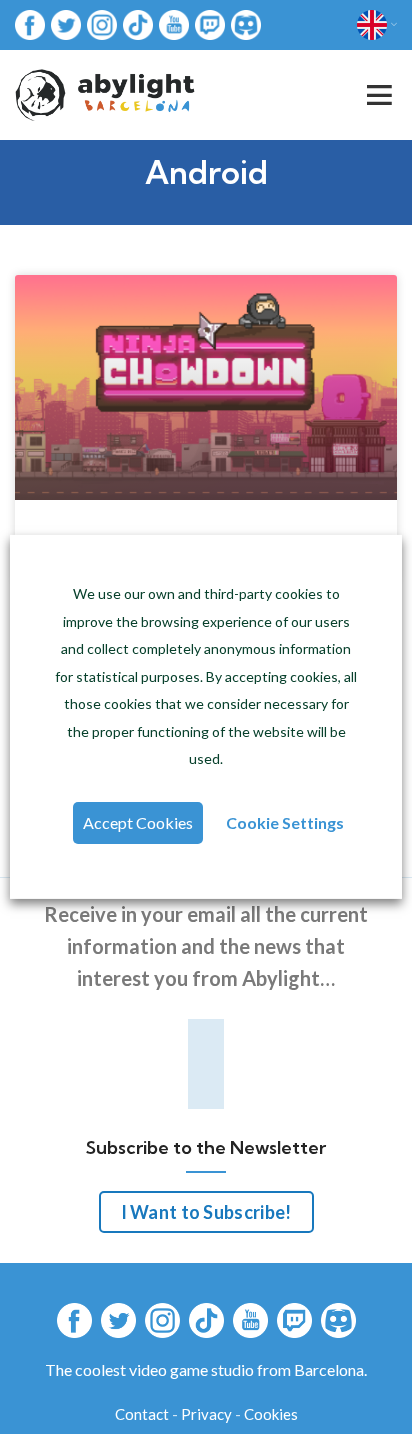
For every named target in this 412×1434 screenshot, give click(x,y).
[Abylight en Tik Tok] (138, 23)
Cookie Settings (285, 822)
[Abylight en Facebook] (30, 23)
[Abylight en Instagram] (102, 23)
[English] (377, 25)
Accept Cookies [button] (138, 822)
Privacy (206, 1414)
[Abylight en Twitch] (210, 23)
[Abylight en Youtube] (174, 23)
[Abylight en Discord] (246, 23)
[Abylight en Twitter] (66, 23)
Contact (142, 1414)
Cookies (271, 1414)
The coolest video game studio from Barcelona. (206, 1369)
